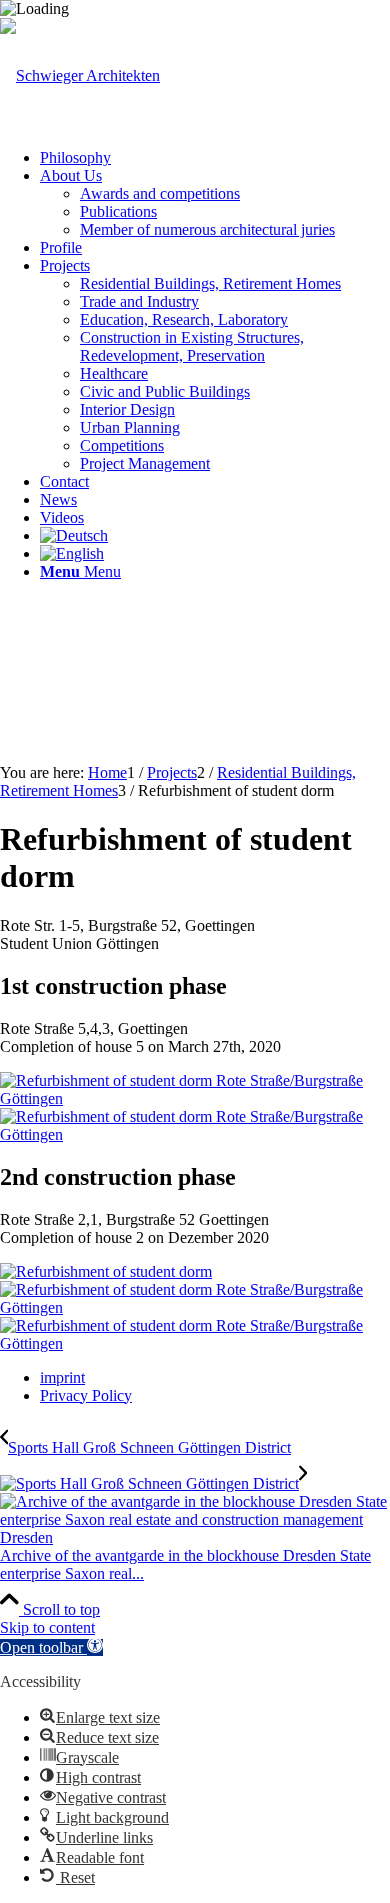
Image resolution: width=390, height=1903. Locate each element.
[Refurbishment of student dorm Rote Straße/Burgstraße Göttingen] (195, 1098)
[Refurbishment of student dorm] (106, 1271)
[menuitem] (215, 158)
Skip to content (47, 1627)
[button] (51, 1647)
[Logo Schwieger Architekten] (80, 75)
